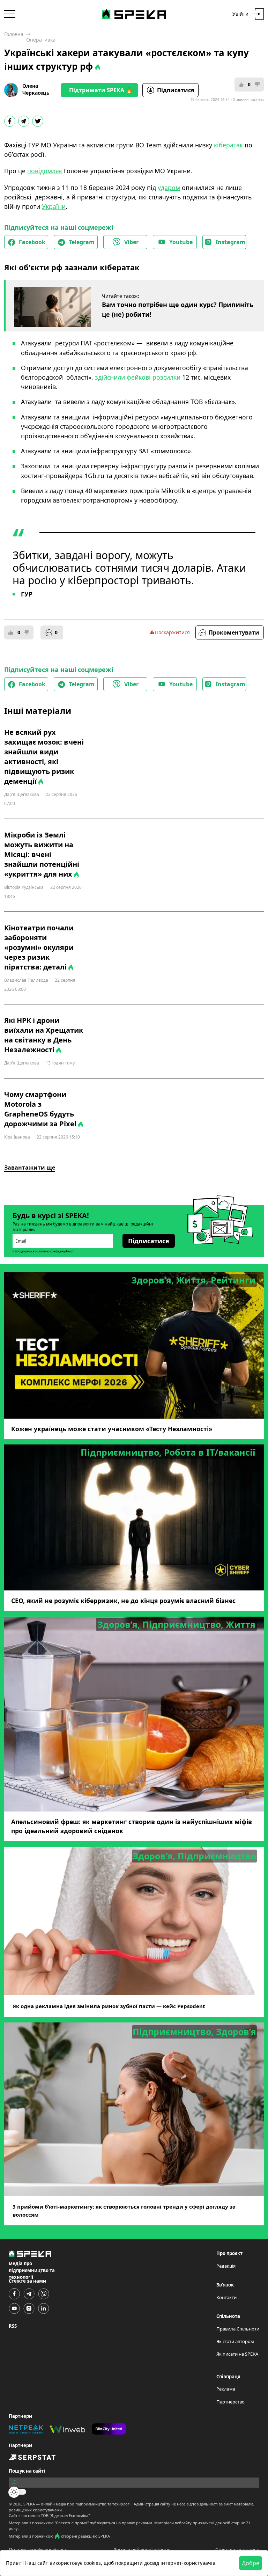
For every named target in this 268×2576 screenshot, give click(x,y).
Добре (251, 2563)
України (54, 206)
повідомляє (45, 171)
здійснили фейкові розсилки (139, 377)
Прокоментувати (234, 632)
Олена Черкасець (36, 89)
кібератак (228, 145)
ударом (169, 188)
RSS (13, 2326)
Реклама (226, 2389)
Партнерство (230, 2402)
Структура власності (237, 2549)
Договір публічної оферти (141, 2549)
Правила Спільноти (238, 2329)
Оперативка (41, 40)
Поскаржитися (172, 632)
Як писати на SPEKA (237, 2354)
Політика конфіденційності (38, 2549)
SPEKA (29, 2504)
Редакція (226, 2266)
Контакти (226, 2297)
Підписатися (176, 90)
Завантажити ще (30, 1168)
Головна (14, 34)
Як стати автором (235, 2341)
